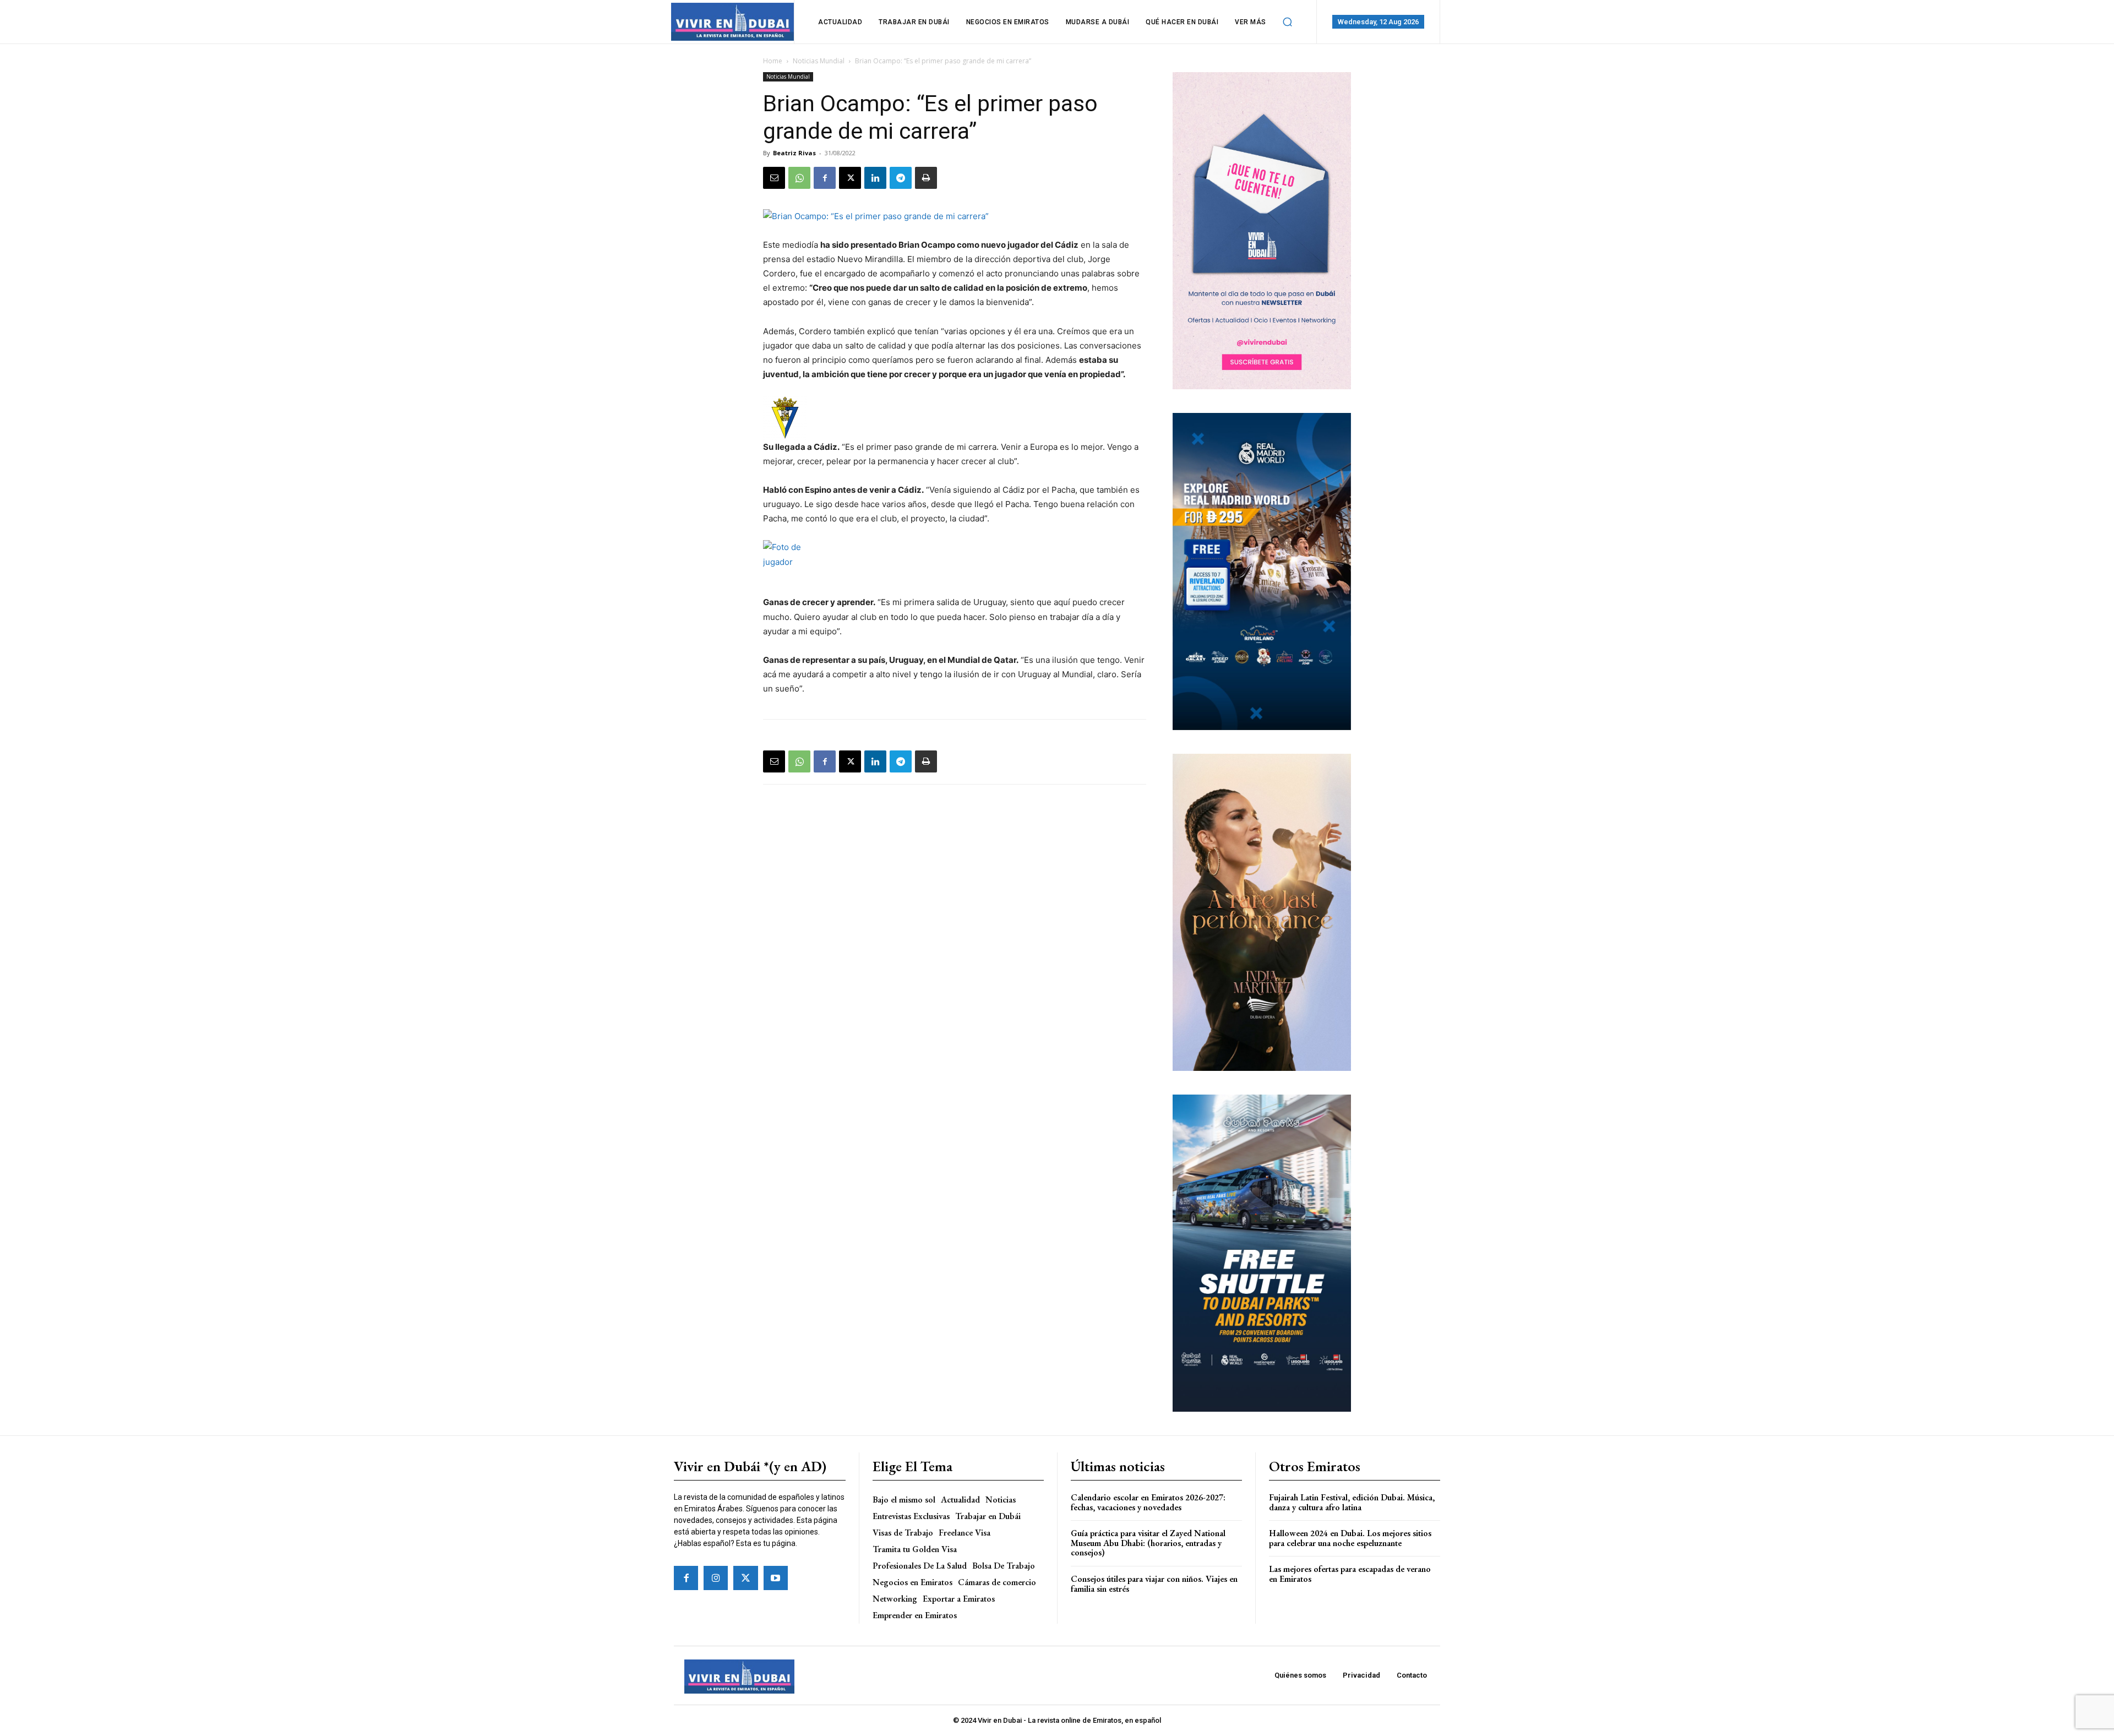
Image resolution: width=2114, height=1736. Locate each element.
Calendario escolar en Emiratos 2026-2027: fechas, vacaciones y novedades (1148, 1502)
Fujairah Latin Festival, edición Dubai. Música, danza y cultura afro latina (1352, 1502)
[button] (1288, 22)
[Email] (774, 178)
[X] (850, 178)
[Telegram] (901, 178)
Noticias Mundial (819, 61)
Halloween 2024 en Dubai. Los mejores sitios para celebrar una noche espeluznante (1350, 1538)
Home (773, 61)
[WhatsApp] (799, 178)
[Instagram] (716, 1578)
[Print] (926, 178)
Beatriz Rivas (794, 153)
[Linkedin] (875, 178)
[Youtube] (776, 1578)
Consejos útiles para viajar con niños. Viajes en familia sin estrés (1154, 1584)
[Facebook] (825, 178)
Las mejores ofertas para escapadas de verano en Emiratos (1350, 1574)
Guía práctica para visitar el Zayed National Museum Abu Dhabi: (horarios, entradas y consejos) (1148, 1543)
